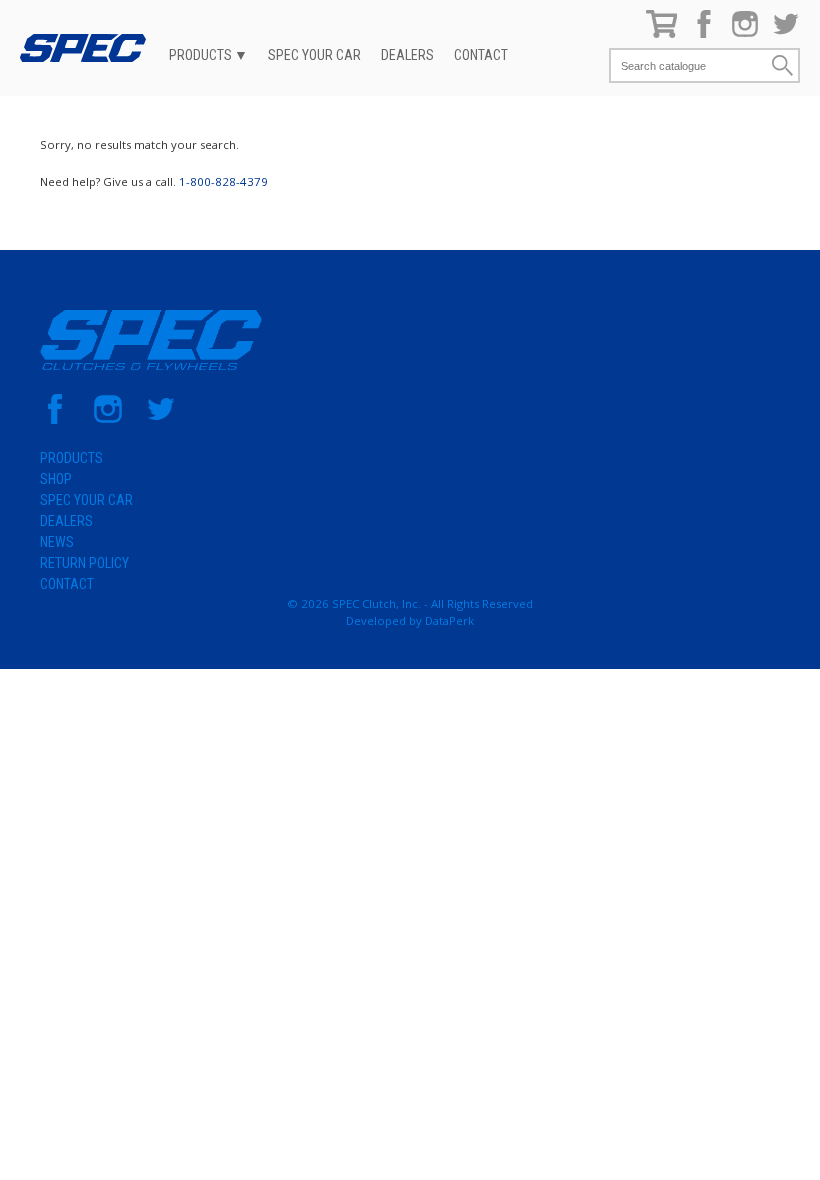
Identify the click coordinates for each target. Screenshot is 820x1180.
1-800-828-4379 (223, 181)
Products (200, 55)
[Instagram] (745, 33)
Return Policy (84, 563)
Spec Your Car (314, 55)
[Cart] (662, 33)
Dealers (407, 55)
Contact (481, 55)
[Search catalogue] (690, 65)
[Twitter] (786, 33)
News (57, 542)
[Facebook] (704, 33)
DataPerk (449, 620)
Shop (56, 479)
